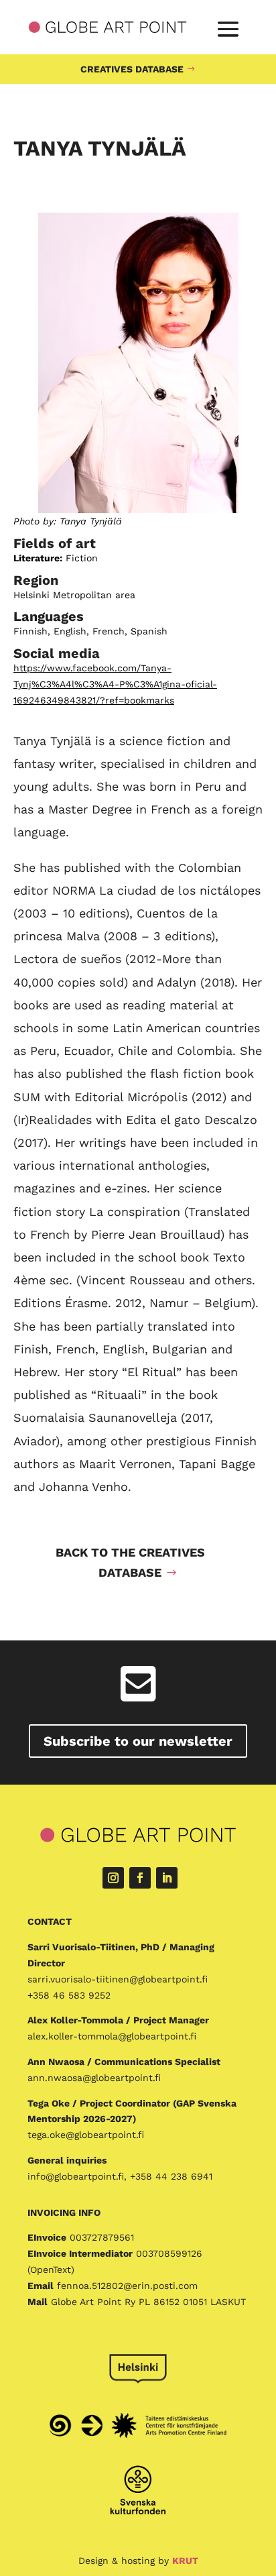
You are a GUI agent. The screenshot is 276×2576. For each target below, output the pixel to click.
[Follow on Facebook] (140, 1878)
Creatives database (132, 69)
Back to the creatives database (130, 1563)
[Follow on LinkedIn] (167, 1878)
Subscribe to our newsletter (138, 1741)
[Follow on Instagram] (113, 1878)
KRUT (185, 2561)
